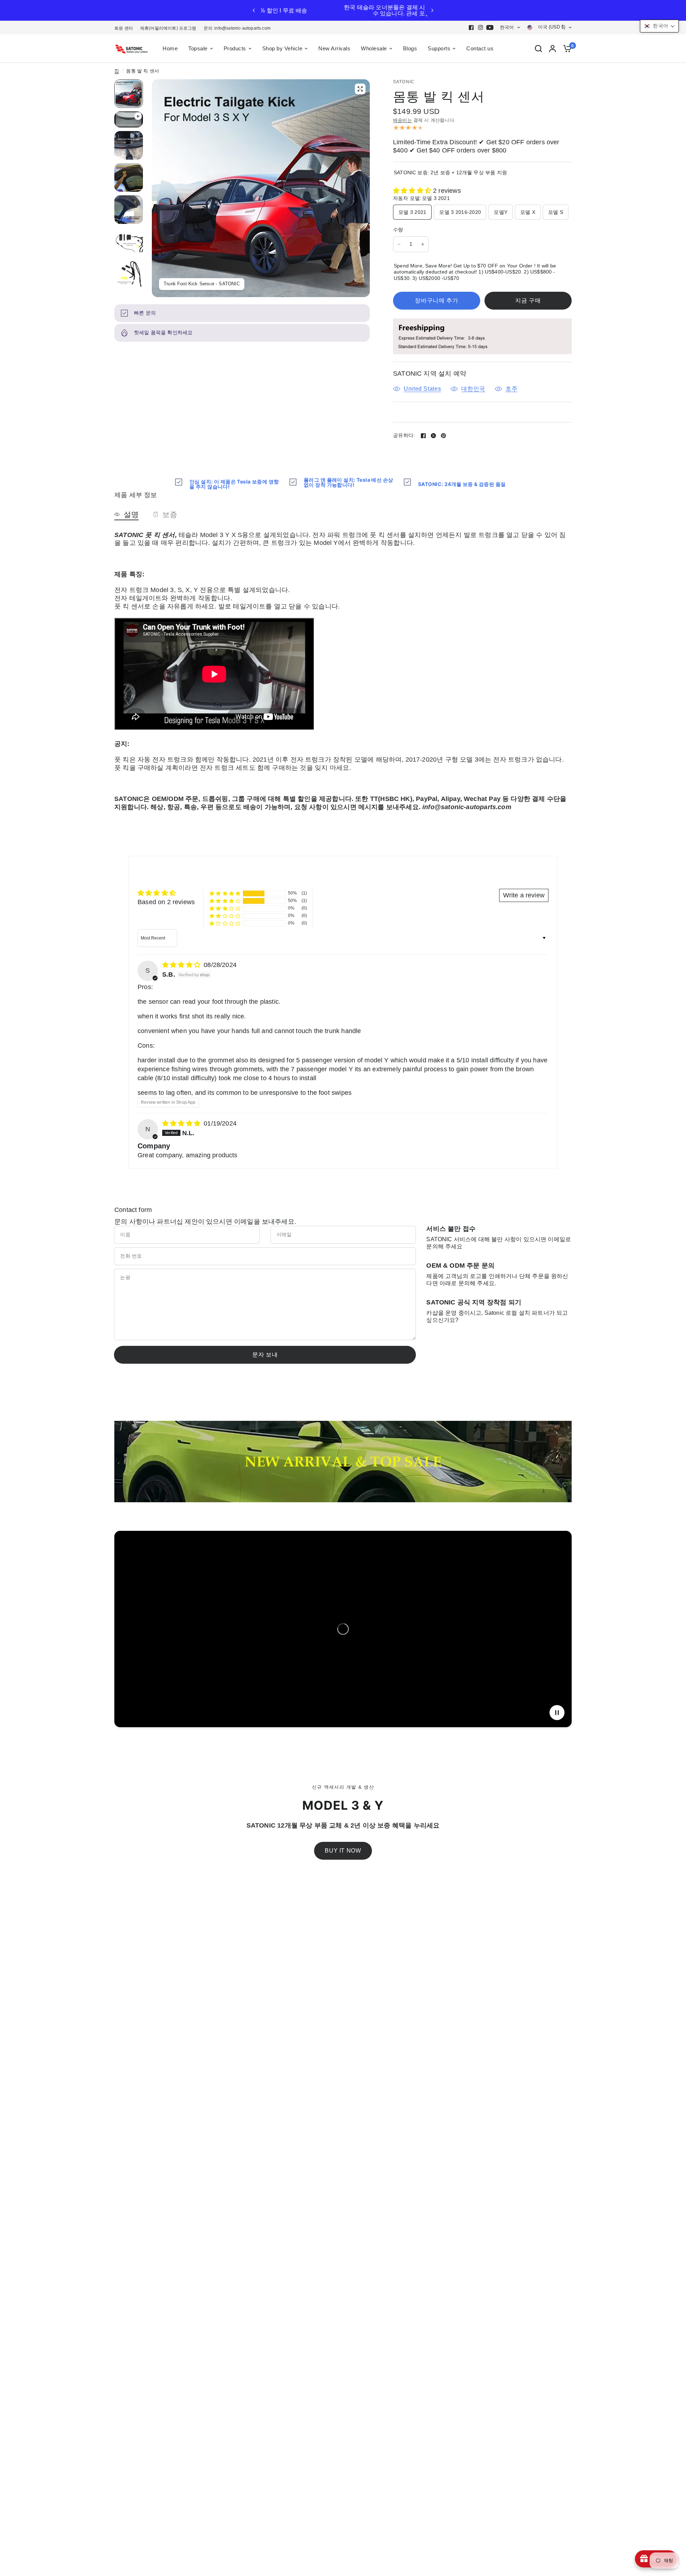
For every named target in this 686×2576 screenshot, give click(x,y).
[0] (566, 49)
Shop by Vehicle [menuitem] (282, 48)
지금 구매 (528, 300)
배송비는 (402, 120)
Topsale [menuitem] (198, 48)
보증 (170, 514)
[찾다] (538, 49)
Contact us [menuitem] (480, 48)
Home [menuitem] (170, 48)
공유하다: (404, 436)
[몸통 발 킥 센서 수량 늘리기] (423, 244)
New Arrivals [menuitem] (334, 48)
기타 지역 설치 (412, 412)
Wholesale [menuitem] (374, 48)
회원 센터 (124, 28)
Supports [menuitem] (439, 48)
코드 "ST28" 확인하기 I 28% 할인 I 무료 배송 (272, 11)
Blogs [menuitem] (410, 48)
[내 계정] (553, 49)
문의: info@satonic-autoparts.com (237, 28)
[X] (433, 436)
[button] (413, 191)
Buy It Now (343, 1851)
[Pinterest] (443, 436)
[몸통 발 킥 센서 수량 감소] (399, 244)
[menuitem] (125, 28)
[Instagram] (481, 27)
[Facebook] (471, 27)
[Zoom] (360, 89)
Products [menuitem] (235, 48)
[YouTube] (490, 27)
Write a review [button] (524, 895)
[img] (182, 965)
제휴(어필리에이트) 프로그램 (168, 28)
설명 (131, 514)
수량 (398, 230)
